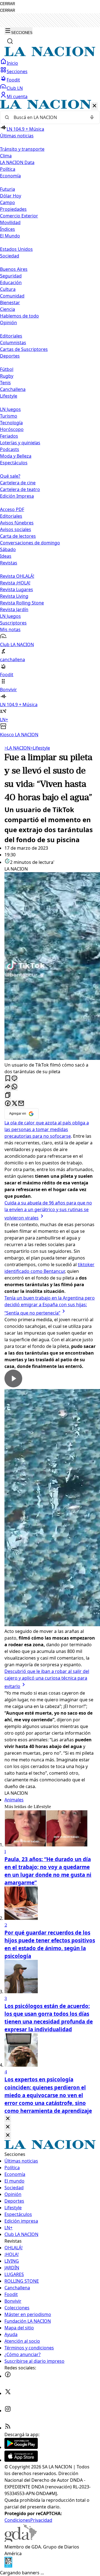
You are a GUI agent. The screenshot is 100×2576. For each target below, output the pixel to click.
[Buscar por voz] (92, 117)
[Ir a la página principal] (50, 55)
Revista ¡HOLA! (15, 583)
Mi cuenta (17, 96)
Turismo (9, 416)
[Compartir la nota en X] (14, 1104)
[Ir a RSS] (8, 2428)
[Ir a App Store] (21, 2460)
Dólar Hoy (11, 196)
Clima (6, 156)
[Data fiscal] (8, 2566)
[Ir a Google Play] (21, 2447)
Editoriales (11, 336)
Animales (14, 1800)
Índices (7, 229)
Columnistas (13, 343)
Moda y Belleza (16, 456)
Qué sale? (10, 476)
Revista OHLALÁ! (17, 576)
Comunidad (12, 296)
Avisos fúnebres (17, 523)
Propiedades (13, 209)
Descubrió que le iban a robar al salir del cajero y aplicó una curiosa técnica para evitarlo (47, 1679)
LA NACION (17, 748)
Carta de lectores (18, 536)
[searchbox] (48, 117)
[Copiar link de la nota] (8, 1095)
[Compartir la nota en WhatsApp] (14, 1087)
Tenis (5, 383)
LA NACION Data (17, 162)
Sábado (8, 549)
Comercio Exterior (19, 216)
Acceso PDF (12, 509)
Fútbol (7, 369)
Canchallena (13, 389)
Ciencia (7, 309)
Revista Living (14, 596)
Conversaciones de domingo (30, 543)
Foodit (13, 80)
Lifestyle (40, 748)
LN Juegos (10, 409)
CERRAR (7, 4)
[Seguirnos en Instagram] (8, 2411)
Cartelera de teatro (20, 489)
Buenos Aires (14, 269)
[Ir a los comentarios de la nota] (14, 1079)
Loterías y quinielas (20, 443)
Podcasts (10, 449)
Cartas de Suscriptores (24, 349)
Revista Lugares (17, 589)
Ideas (6, 556)
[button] (50, 419)
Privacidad (41, 2520)
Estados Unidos (16, 249)
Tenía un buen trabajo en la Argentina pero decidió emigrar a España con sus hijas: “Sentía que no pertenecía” (50, 1305)
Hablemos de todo (19, 316)
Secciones (17, 71)
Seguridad (11, 276)
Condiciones (17, 2520)
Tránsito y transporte (22, 149)
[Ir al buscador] (10, 41)
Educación (11, 282)
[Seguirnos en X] (8, 2393)
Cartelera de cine (18, 483)
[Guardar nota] (8, 1079)
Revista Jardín (14, 609)
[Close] (8, 2119)
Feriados (9, 436)
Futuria (7, 189)
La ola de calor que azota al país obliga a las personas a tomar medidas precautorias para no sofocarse (47, 1129)
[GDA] (21, 2540)
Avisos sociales (16, 529)
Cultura (8, 289)
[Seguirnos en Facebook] (8, 2376)
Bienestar (10, 303)
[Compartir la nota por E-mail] (21, 1104)
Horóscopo (12, 429)
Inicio (12, 63)
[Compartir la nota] (8, 1087)
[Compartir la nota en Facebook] (8, 1104)
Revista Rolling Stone (22, 603)
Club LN (15, 88)
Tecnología (11, 423)
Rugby (7, 376)
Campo (7, 202)
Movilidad (10, 222)
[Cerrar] (94, 106)
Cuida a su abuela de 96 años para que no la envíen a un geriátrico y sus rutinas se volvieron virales (48, 1210)
